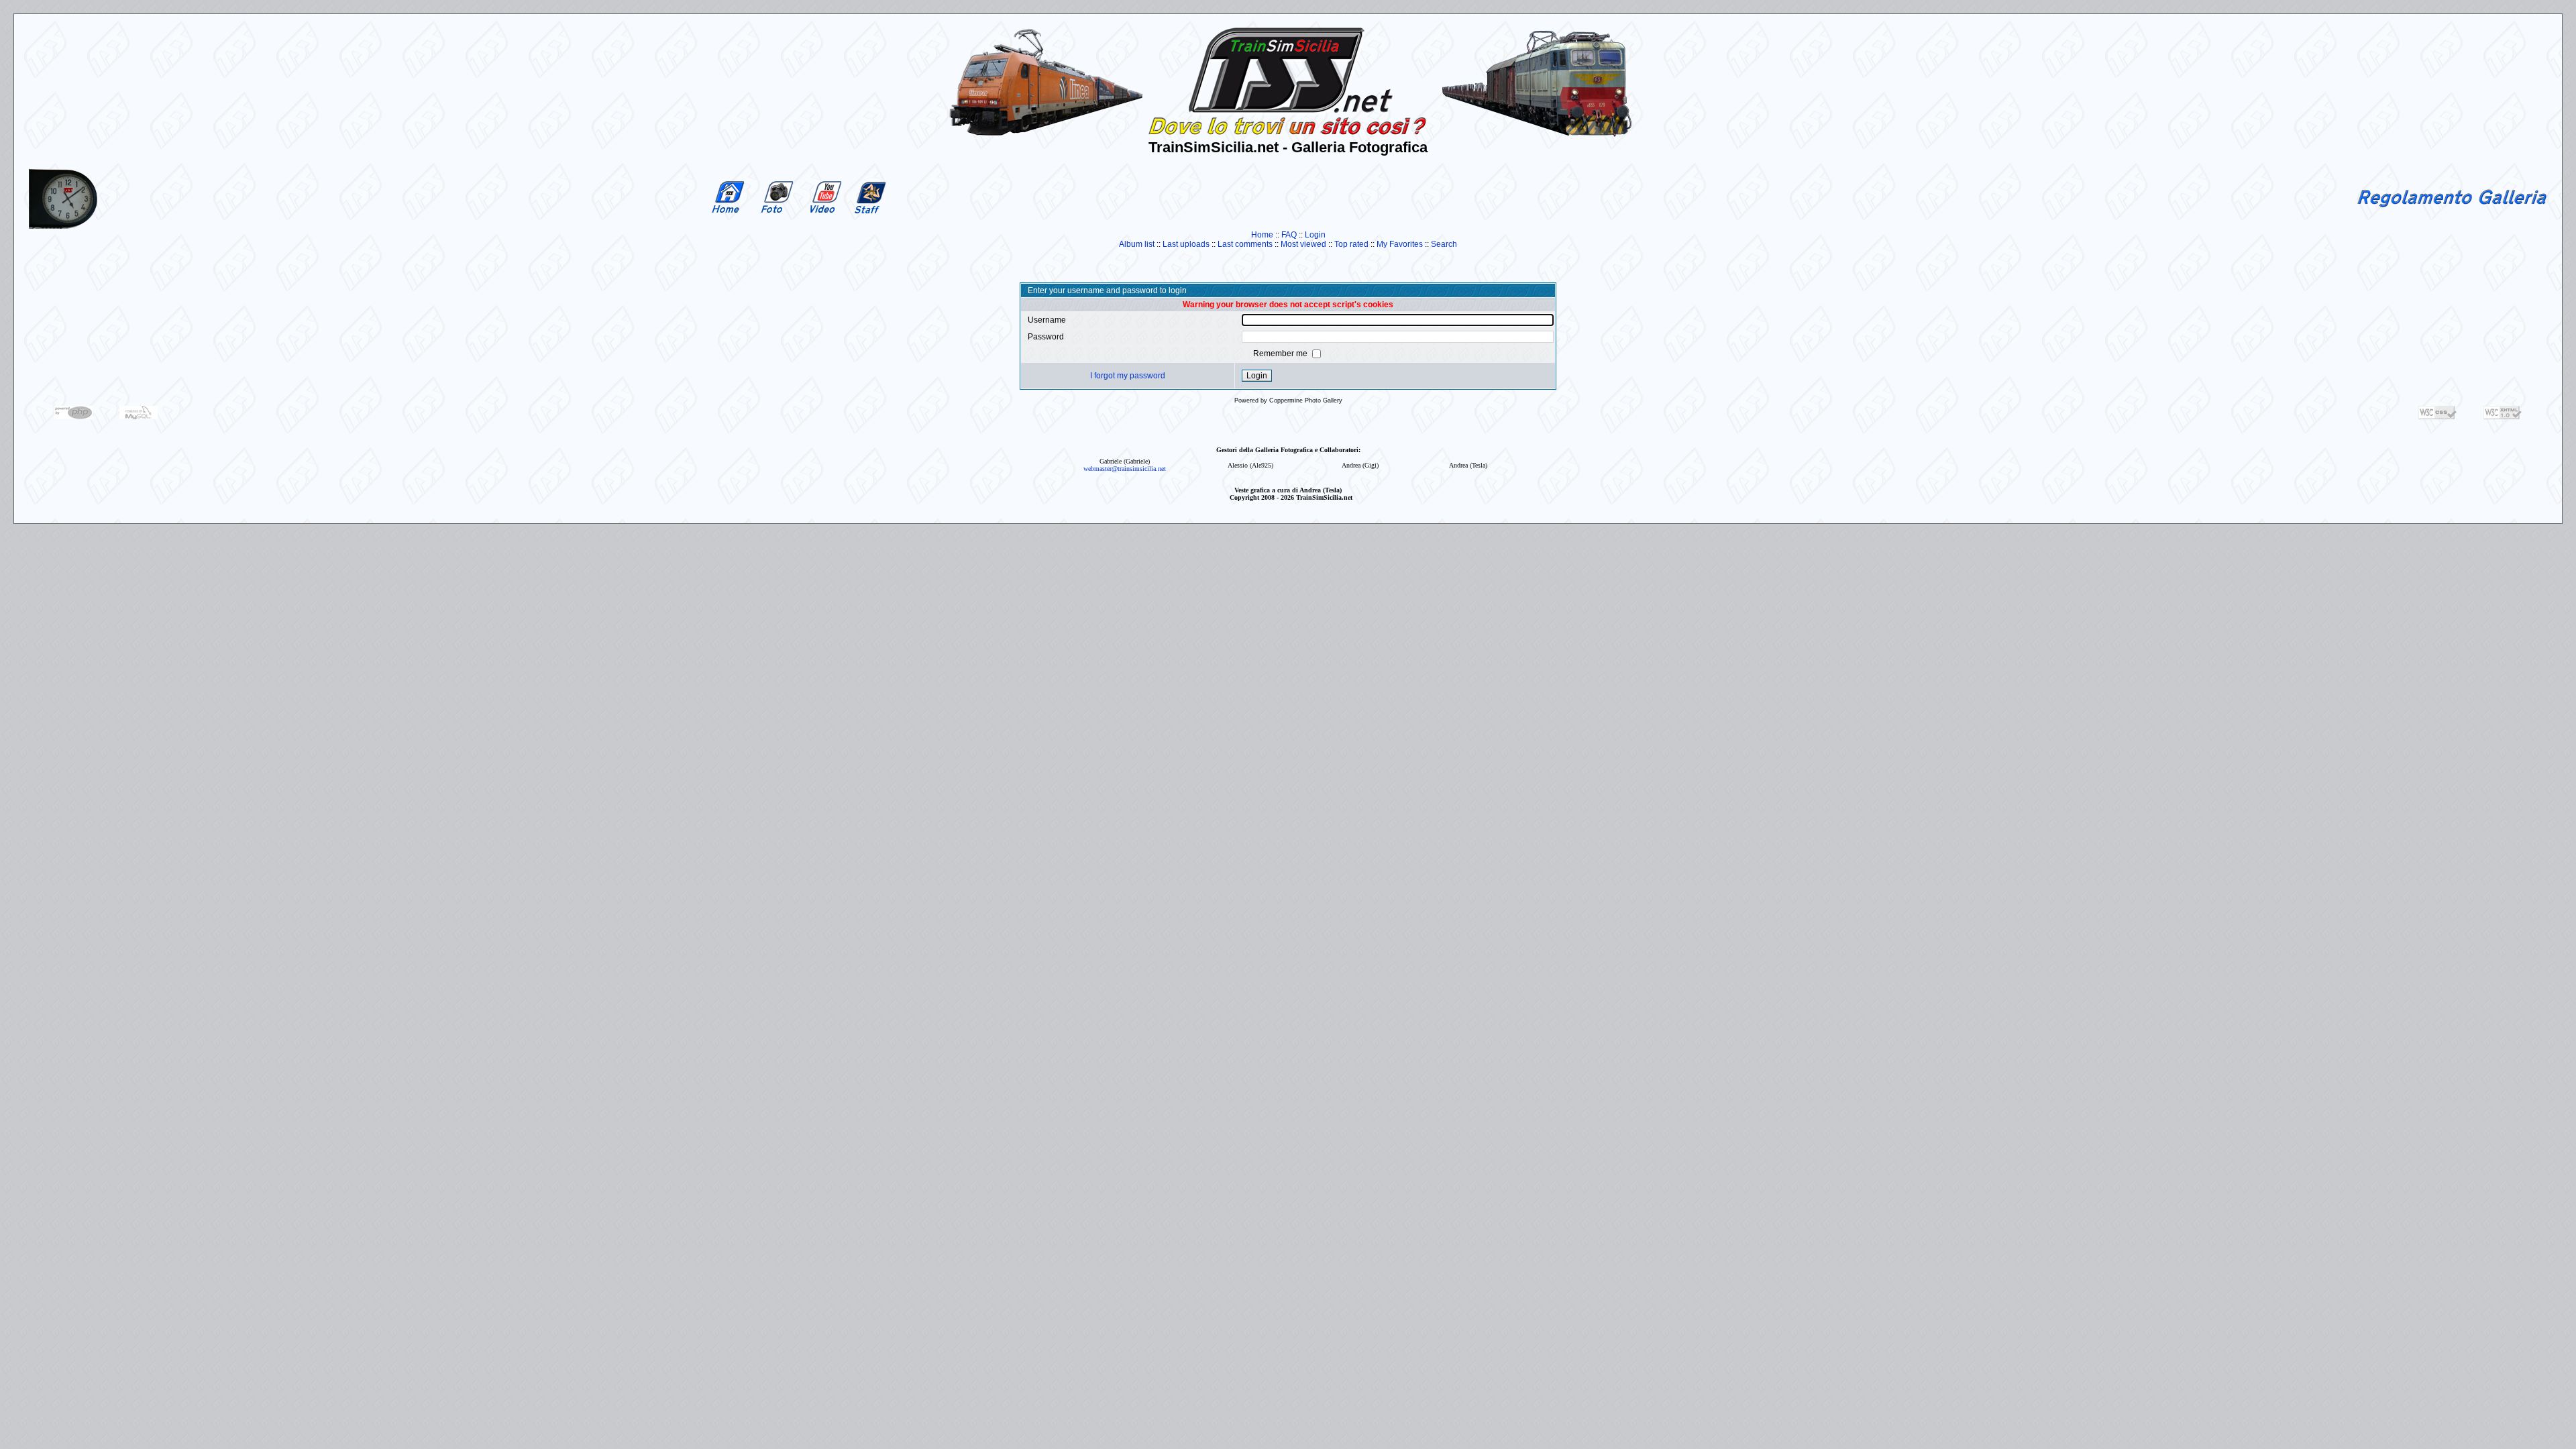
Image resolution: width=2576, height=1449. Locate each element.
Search (1444, 244)
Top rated (1351, 244)
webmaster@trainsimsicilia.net (1125, 469)
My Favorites (1400, 244)
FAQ (1289, 235)
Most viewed (1303, 244)
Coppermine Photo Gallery (1306, 400)
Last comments (1245, 244)
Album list (1137, 244)
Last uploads (1186, 244)
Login (1315, 235)
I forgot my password (1128, 376)
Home (1262, 235)
